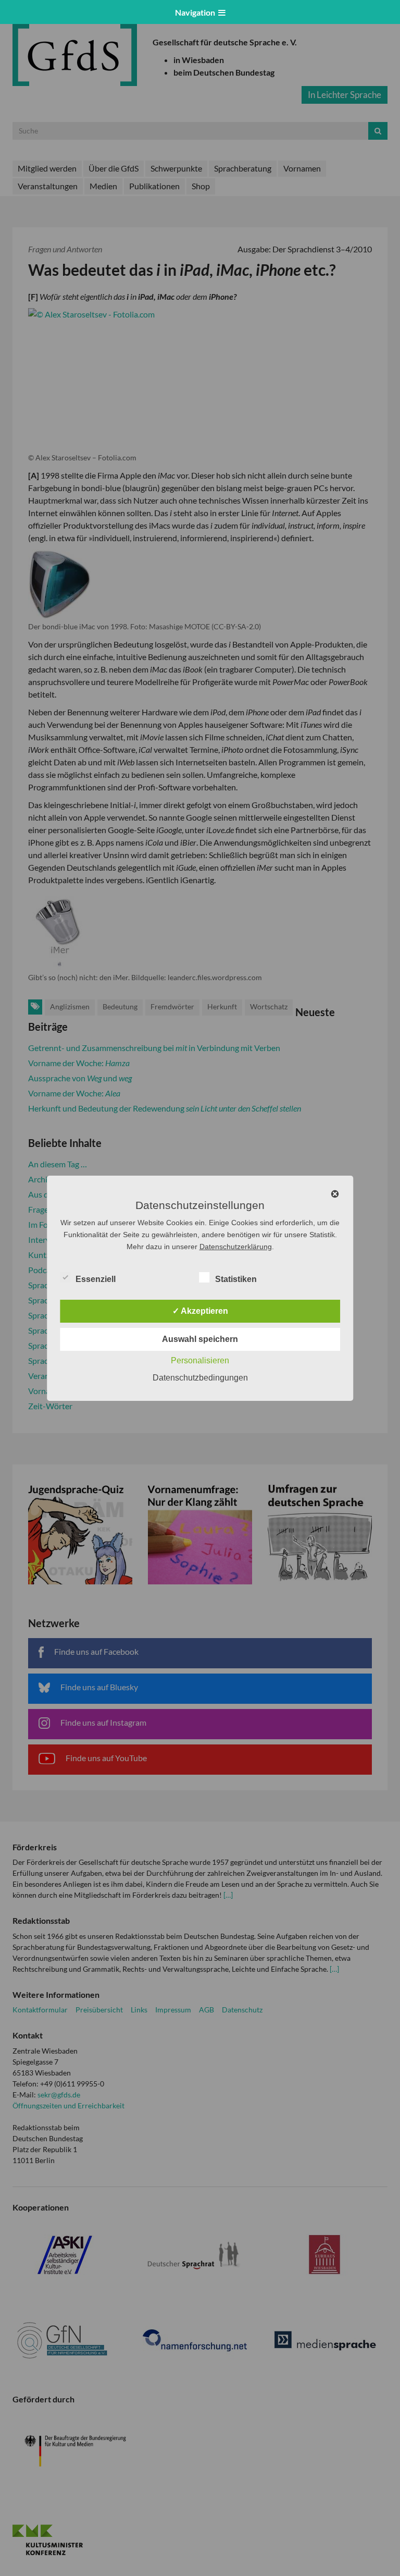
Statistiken (236, 1279)
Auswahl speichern (200, 1339)
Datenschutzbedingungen (200, 1378)
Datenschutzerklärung (236, 1247)
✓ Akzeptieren (200, 1311)
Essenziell (96, 1279)
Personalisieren (200, 1360)
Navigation (197, 12)
